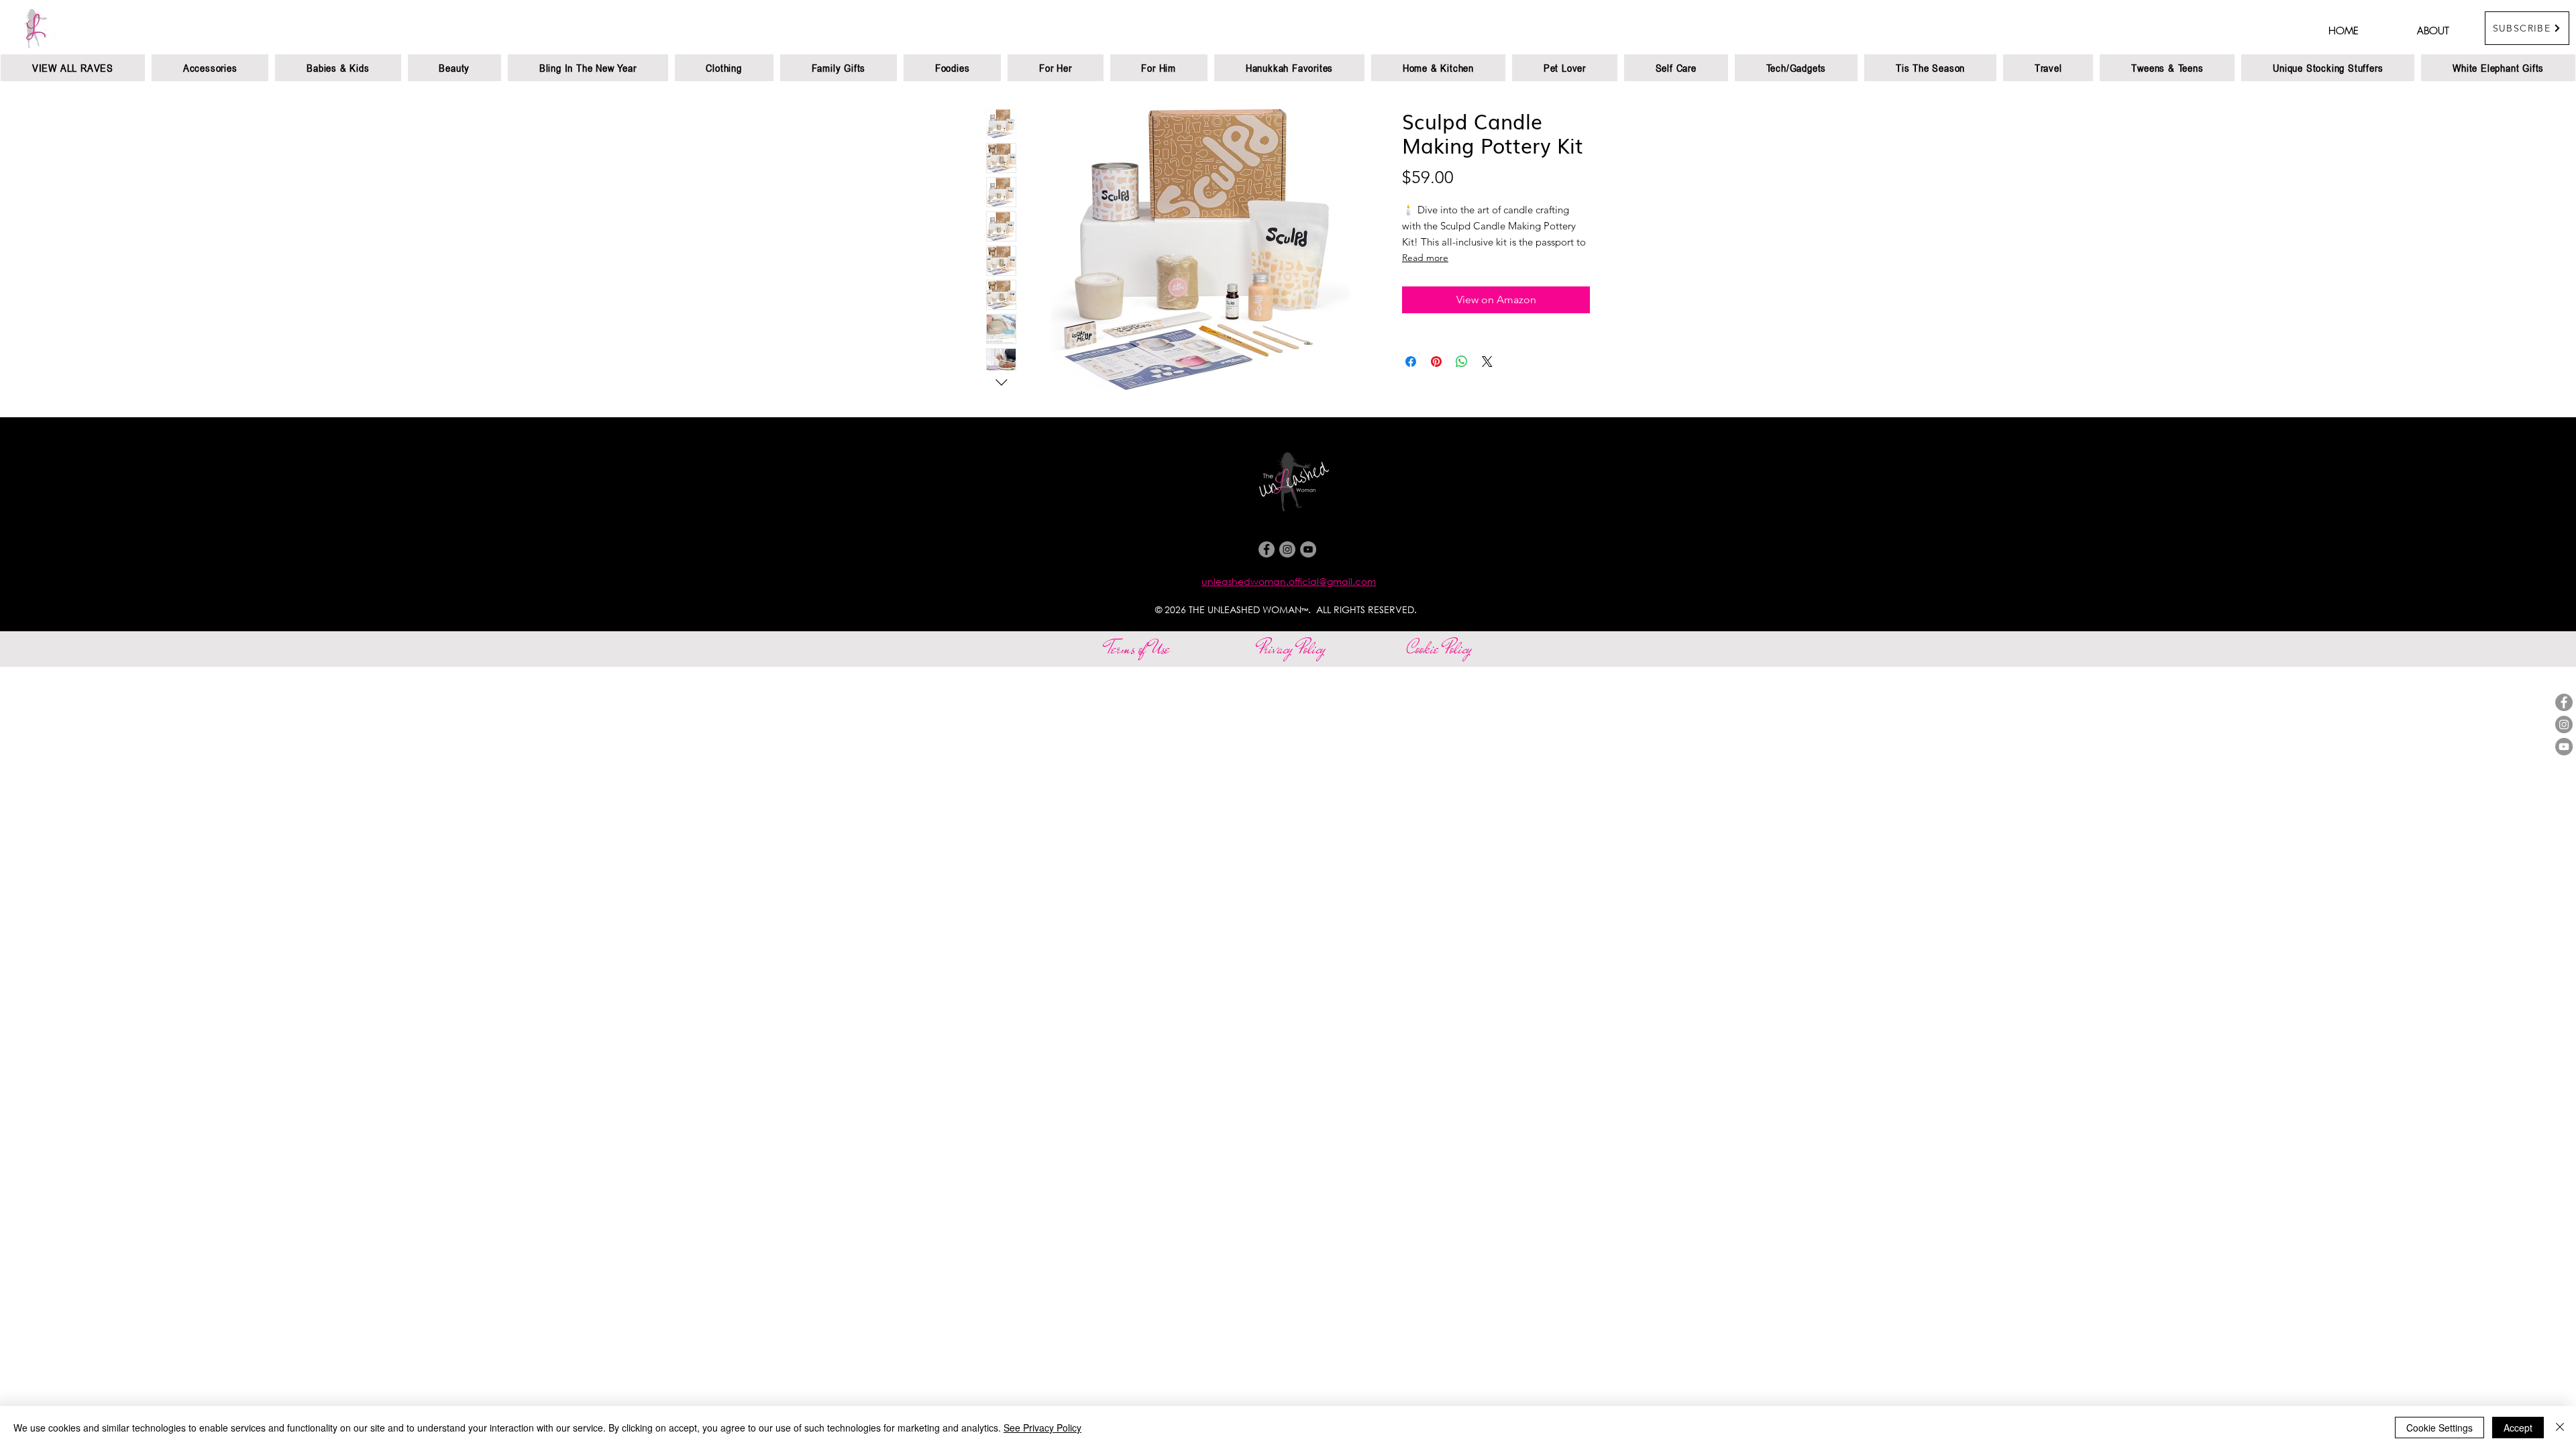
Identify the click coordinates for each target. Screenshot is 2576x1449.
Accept (2518, 1428)
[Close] (2560, 1428)
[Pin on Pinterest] (1436, 362)
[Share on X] (1487, 362)
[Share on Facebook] (1411, 362)
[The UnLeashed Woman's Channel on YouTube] (1308, 549)
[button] (2527, 28)
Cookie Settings (2439, 1428)
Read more (1425, 258)
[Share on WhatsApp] (1462, 362)
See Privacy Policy (1042, 1428)
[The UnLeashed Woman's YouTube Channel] (2564, 747)
